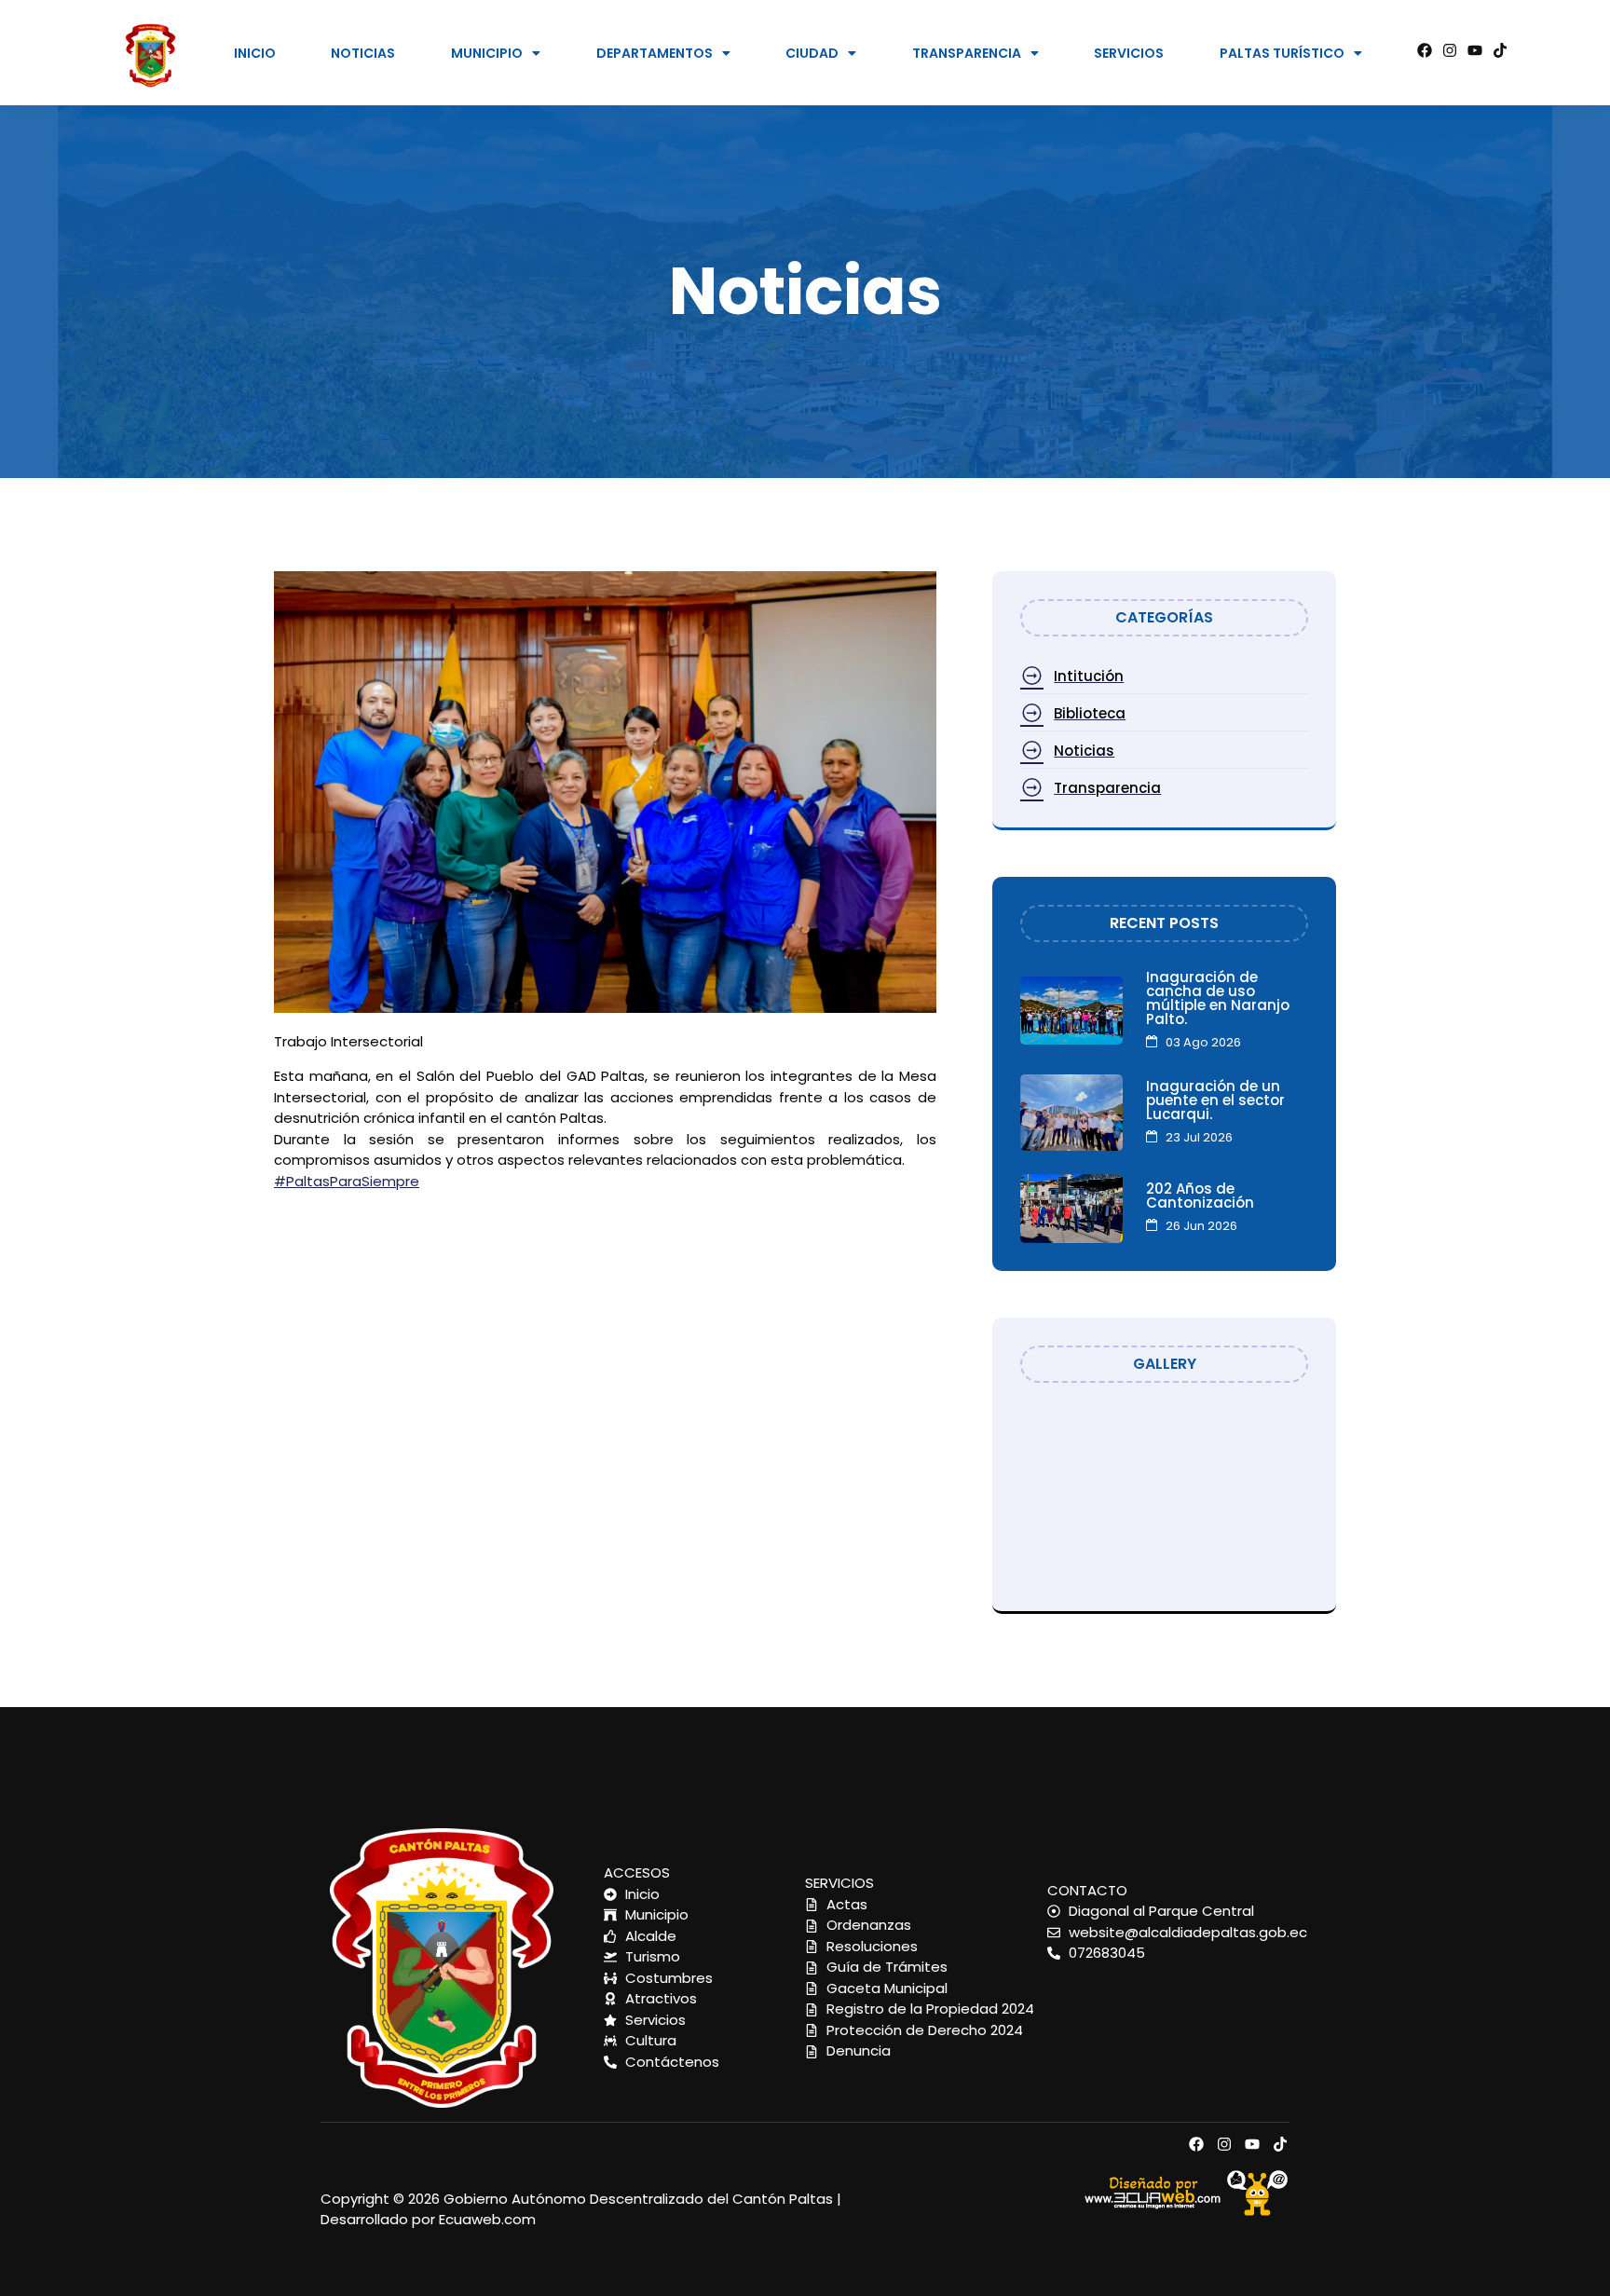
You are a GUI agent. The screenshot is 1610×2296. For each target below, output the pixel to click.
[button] (496, 53)
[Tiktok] (1500, 50)
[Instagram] (1450, 50)
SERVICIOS (1129, 53)
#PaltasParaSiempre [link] (347, 1181)
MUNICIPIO (487, 53)
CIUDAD (812, 53)
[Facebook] (1425, 50)
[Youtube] (1475, 50)
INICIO (255, 53)
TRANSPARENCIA (967, 53)
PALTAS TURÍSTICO (1282, 53)
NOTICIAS (363, 53)
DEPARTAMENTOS (655, 53)
